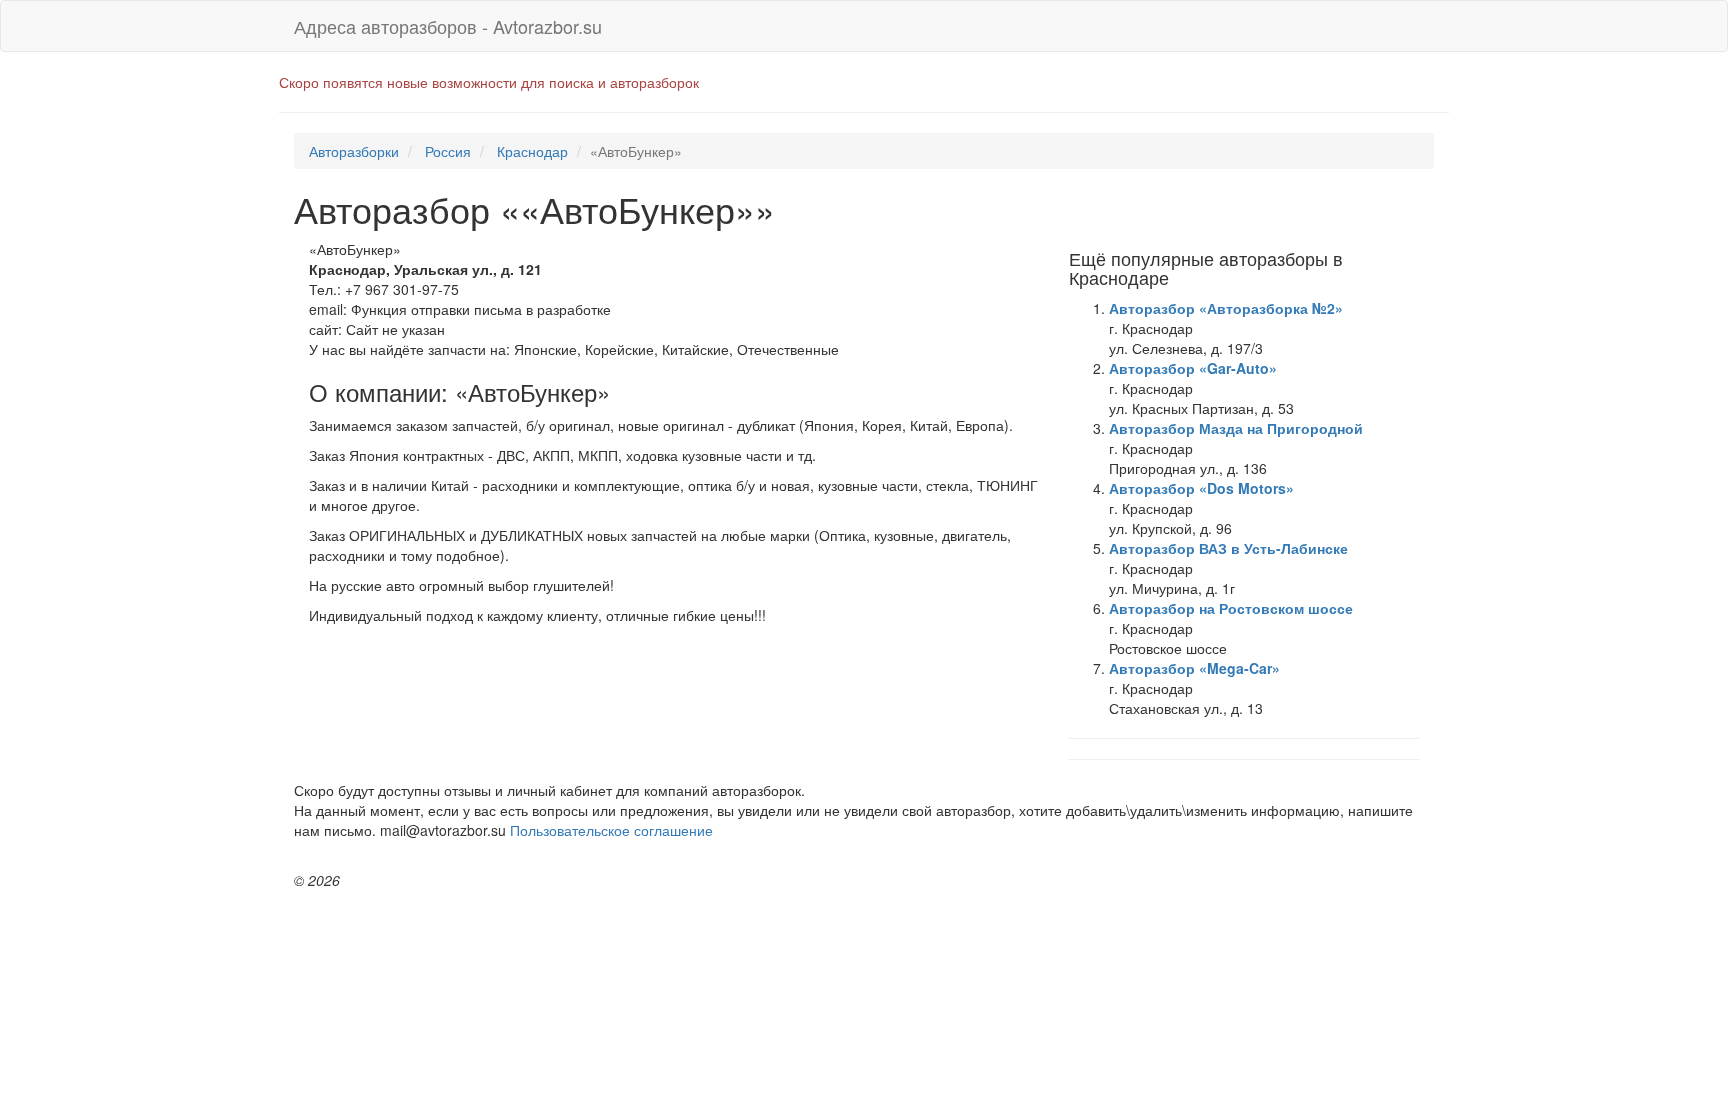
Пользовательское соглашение (611, 830)
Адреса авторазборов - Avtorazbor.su (448, 26)
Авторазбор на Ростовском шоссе (1231, 608)
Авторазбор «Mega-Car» (1194, 668)
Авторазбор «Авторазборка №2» (1226, 308)
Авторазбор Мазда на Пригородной (1236, 428)
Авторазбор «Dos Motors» (1201, 488)
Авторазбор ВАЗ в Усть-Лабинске (1228, 548)
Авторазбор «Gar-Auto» (1193, 368)
